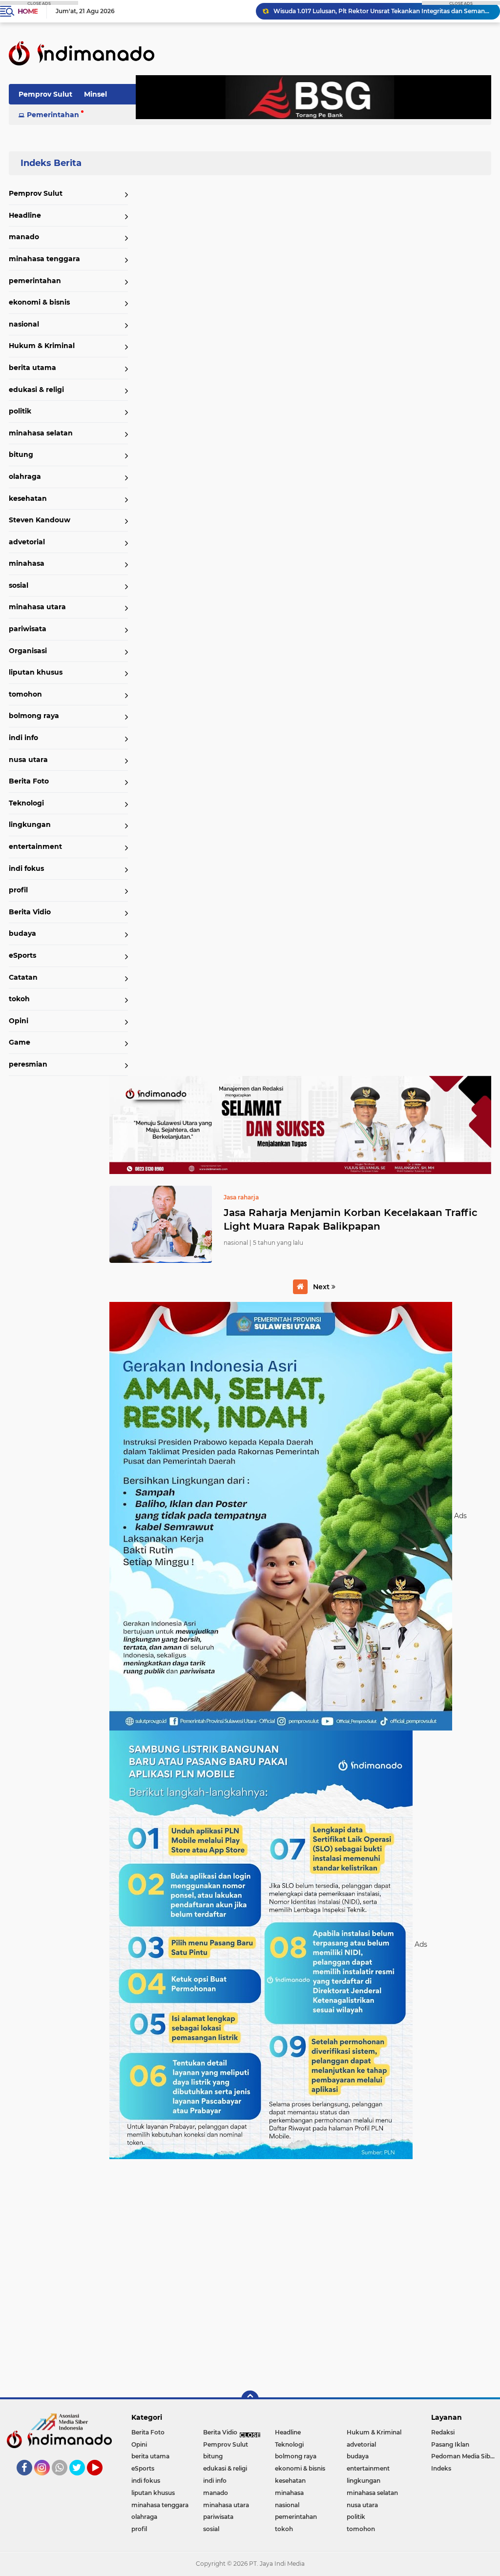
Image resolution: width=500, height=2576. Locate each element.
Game (20, 1042)
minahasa (27, 563)
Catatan (23, 977)
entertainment (35, 846)
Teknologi (26, 803)
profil (18, 890)
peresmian (28, 1064)
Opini (19, 1021)
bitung (21, 454)
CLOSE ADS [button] (39, 3)
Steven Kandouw (40, 520)
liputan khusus (36, 672)
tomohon (25, 694)
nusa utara (28, 760)
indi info (23, 738)
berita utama (32, 368)
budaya (22, 933)
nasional (24, 324)
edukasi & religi (36, 390)
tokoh (19, 999)
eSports (22, 955)
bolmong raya (34, 716)
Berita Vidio (30, 912)
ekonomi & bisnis (39, 302)
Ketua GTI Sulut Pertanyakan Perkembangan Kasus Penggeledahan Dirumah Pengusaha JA (382, 11)
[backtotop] (250, 2399)
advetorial (27, 542)
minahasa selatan (41, 433)
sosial (19, 585)
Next (322, 1287)
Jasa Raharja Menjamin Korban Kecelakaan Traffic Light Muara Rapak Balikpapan (351, 1219)
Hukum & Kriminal (42, 346)
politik (20, 411)
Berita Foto (29, 781)
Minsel (95, 94)
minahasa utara (37, 607)
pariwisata (28, 629)
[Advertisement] (300, 2274)
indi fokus (26, 868)
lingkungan (30, 824)
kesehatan (28, 498)
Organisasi (28, 651)
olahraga (25, 476)
